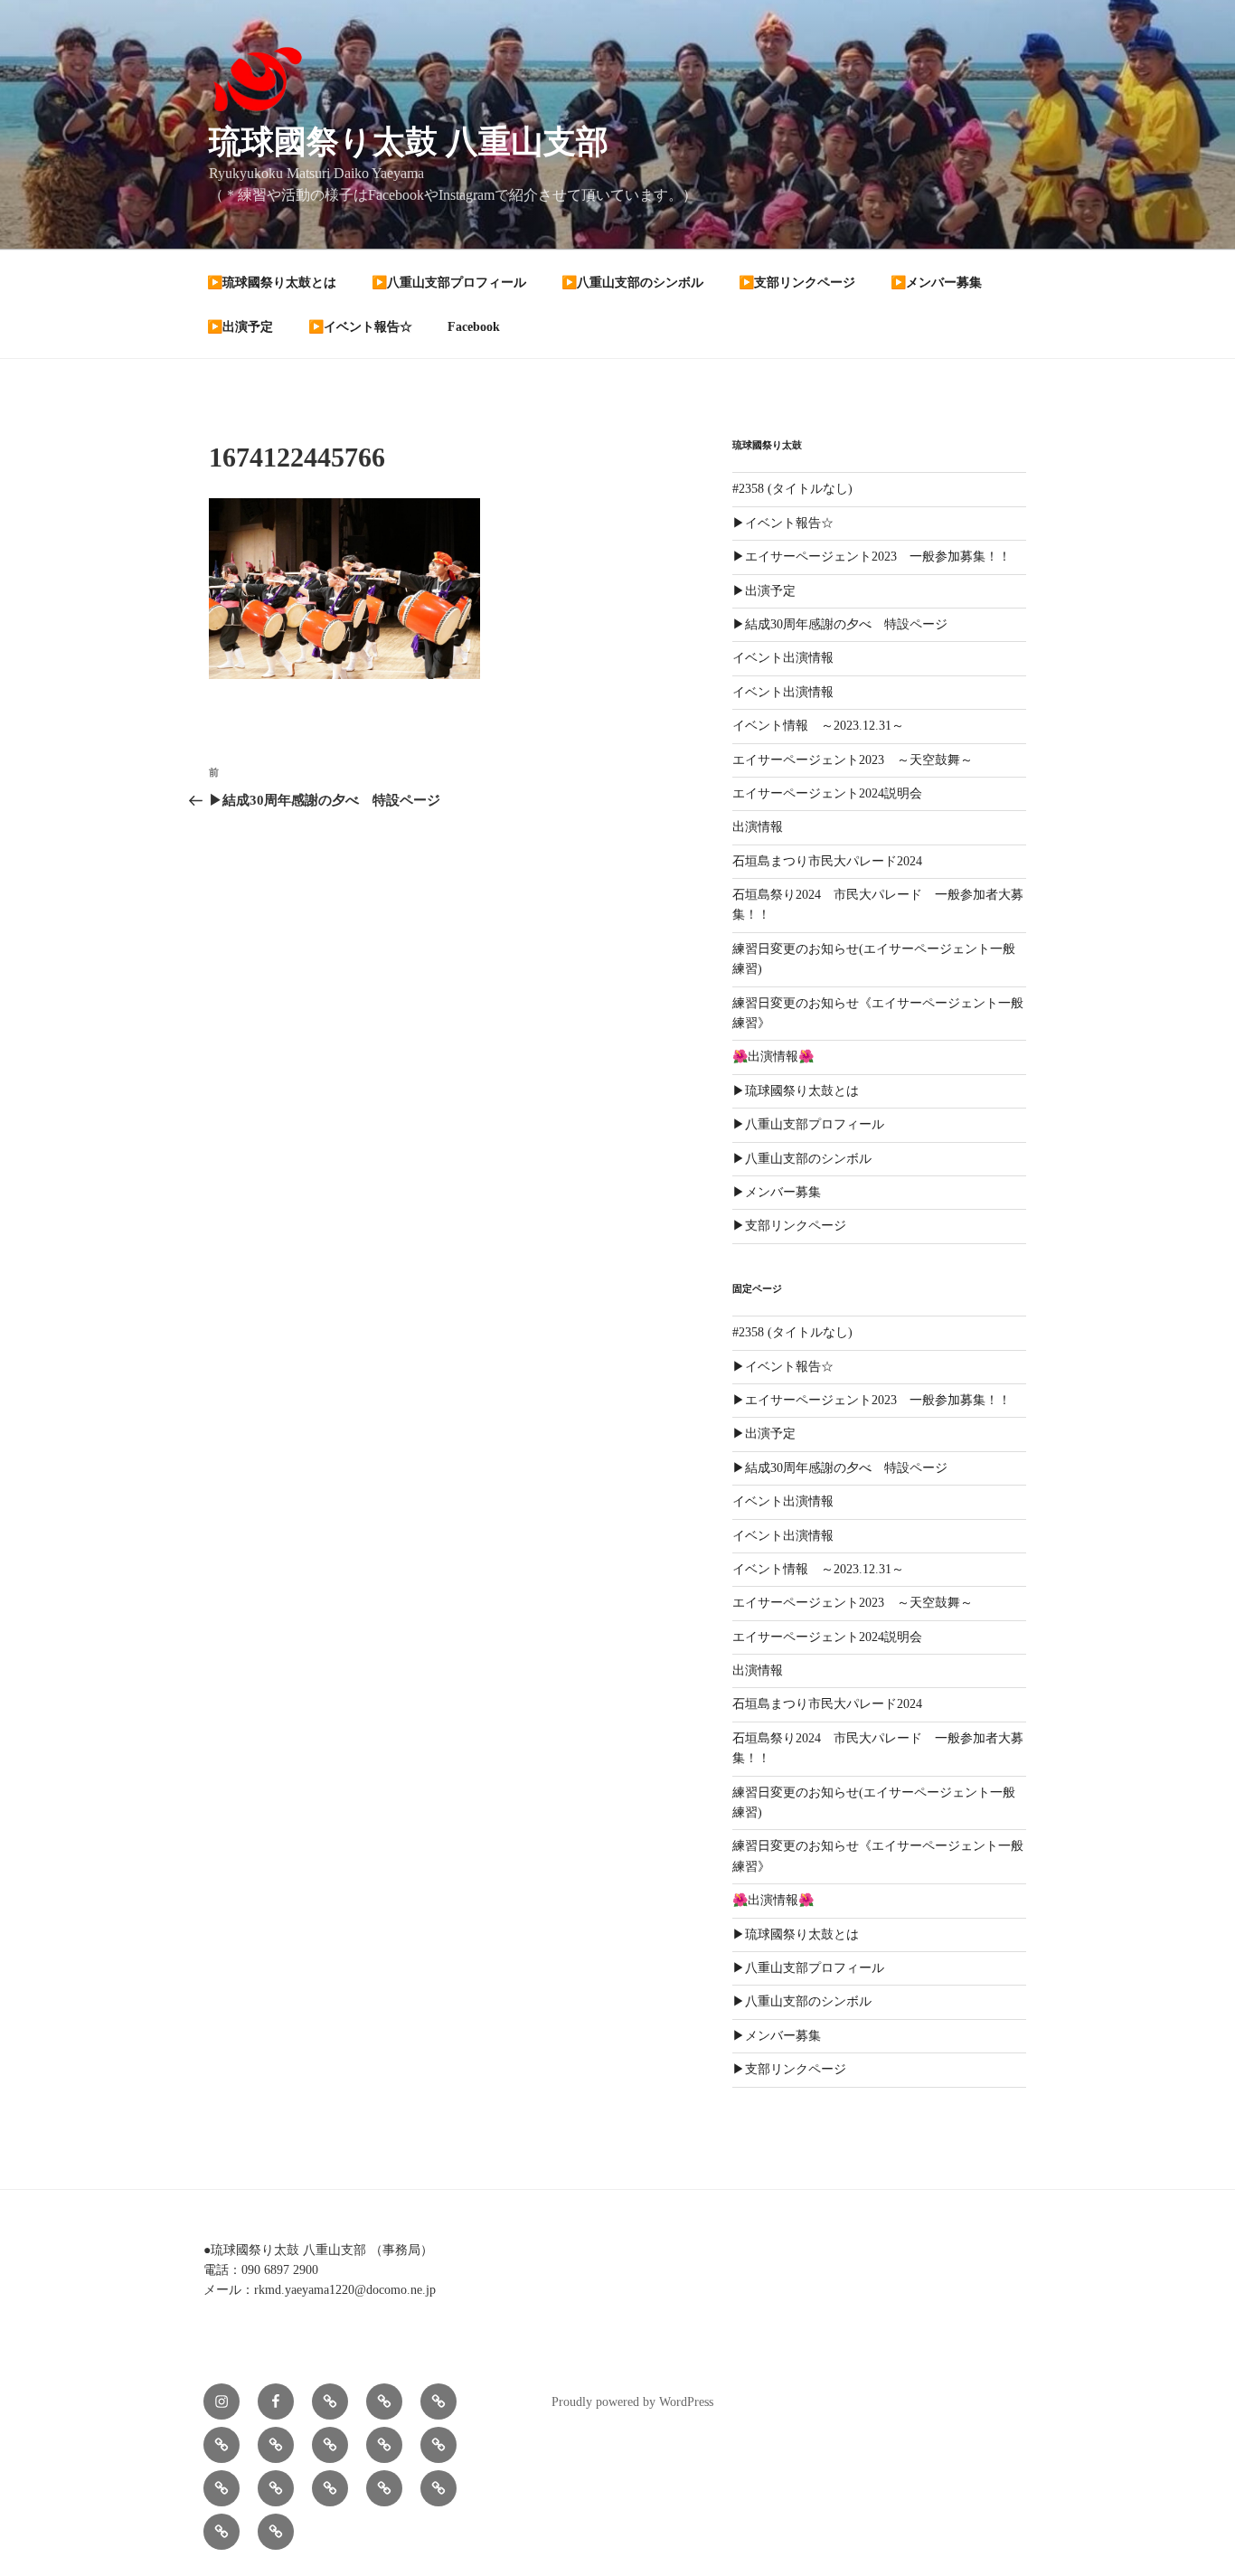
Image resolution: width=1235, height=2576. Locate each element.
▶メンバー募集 (777, 1192)
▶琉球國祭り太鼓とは (796, 1091)
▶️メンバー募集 (936, 283)
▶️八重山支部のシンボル (632, 283)
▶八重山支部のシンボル (802, 1159)
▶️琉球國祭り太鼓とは (272, 283)
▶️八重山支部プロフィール (449, 283)
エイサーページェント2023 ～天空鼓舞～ (853, 760)
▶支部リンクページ (789, 1226)
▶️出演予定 (240, 327)
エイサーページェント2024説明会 (827, 793)
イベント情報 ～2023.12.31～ (818, 726)
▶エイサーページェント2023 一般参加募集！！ (872, 557)
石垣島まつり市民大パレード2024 (827, 861)
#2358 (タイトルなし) (792, 489)
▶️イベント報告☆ (360, 327)
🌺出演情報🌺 (773, 1057)
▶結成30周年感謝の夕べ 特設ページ (840, 624)
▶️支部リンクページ (797, 283)
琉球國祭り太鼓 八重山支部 (409, 142)
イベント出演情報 (783, 658)
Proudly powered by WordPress (632, 2402)
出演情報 (758, 827)
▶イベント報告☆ (783, 523)
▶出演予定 (764, 591)
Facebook (474, 327)
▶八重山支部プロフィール (808, 1124)
